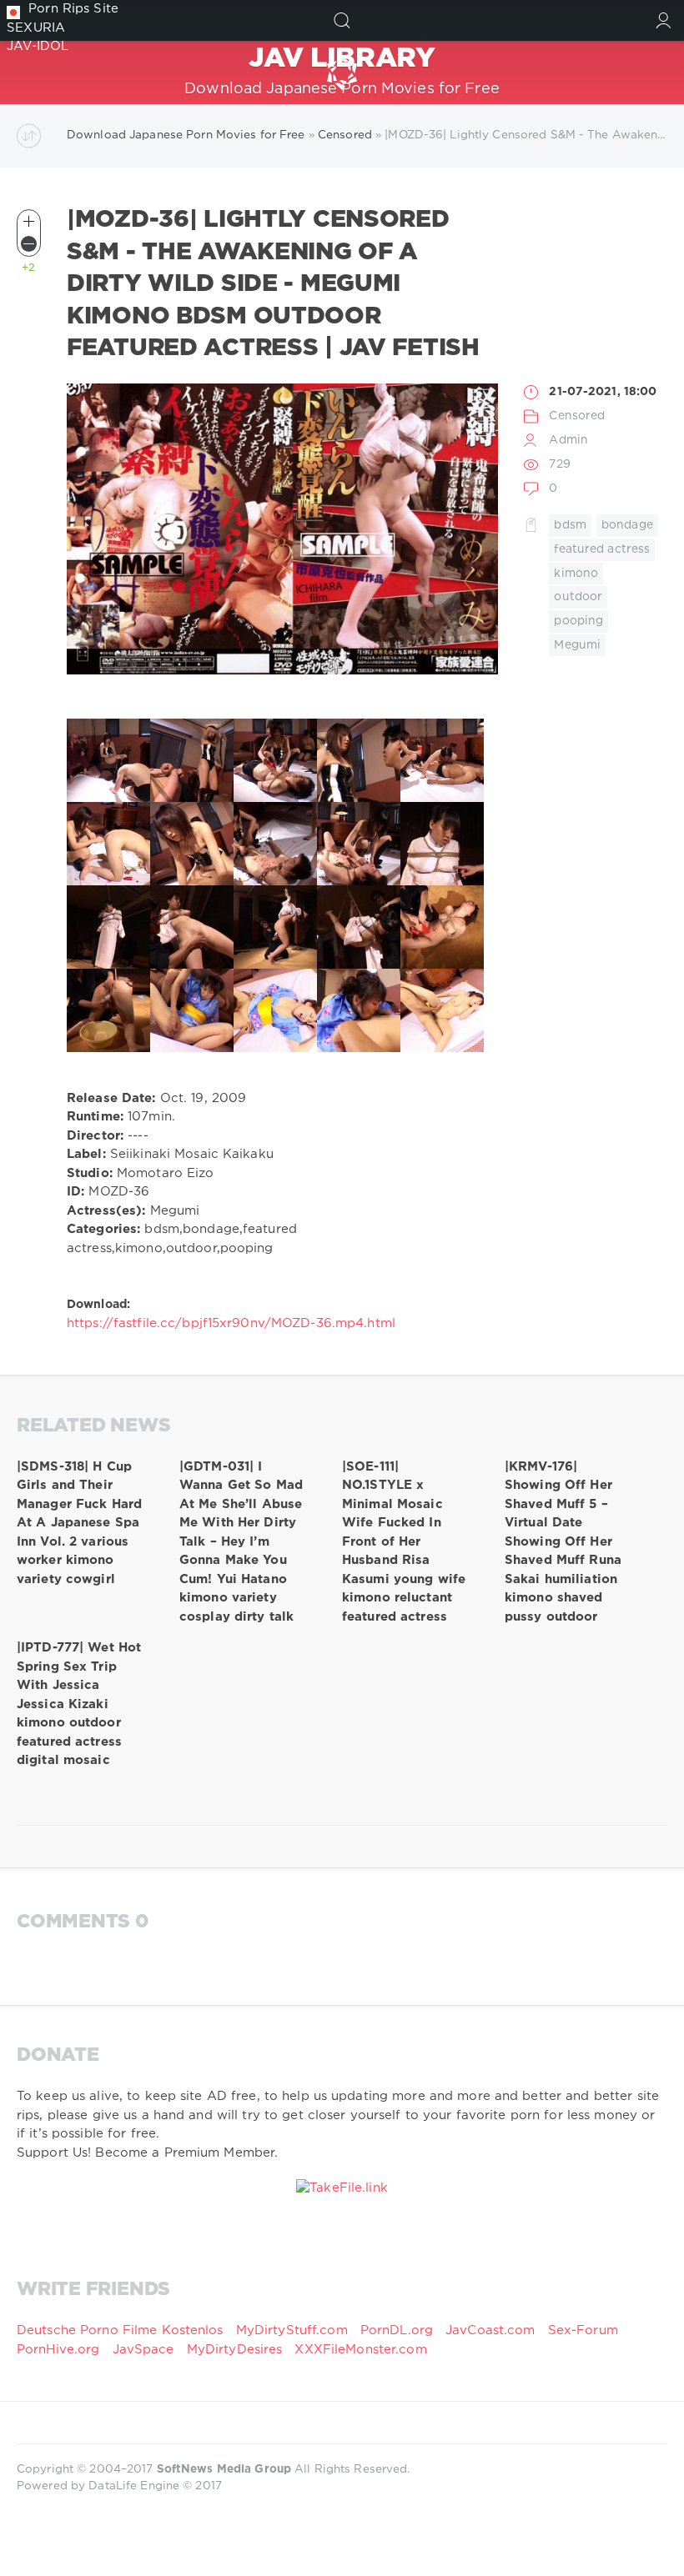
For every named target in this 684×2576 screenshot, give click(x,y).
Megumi (577, 645)
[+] (29, 221)
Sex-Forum (583, 2330)
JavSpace (143, 2350)
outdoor (578, 597)
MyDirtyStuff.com (294, 2330)
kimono (576, 574)
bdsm (570, 525)
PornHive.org (58, 2350)
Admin (568, 440)
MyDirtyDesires (235, 2350)
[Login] (664, 20)
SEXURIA (36, 28)
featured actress (602, 549)
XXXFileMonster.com (360, 2350)
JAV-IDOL (38, 46)
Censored (577, 416)
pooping (578, 621)
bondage (627, 525)
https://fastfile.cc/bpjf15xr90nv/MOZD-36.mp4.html (231, 1323)
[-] (29, 244)
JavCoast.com (490, 2330)
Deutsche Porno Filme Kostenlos (120, 2330)
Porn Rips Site (73, 9)
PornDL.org (397, 2330)
